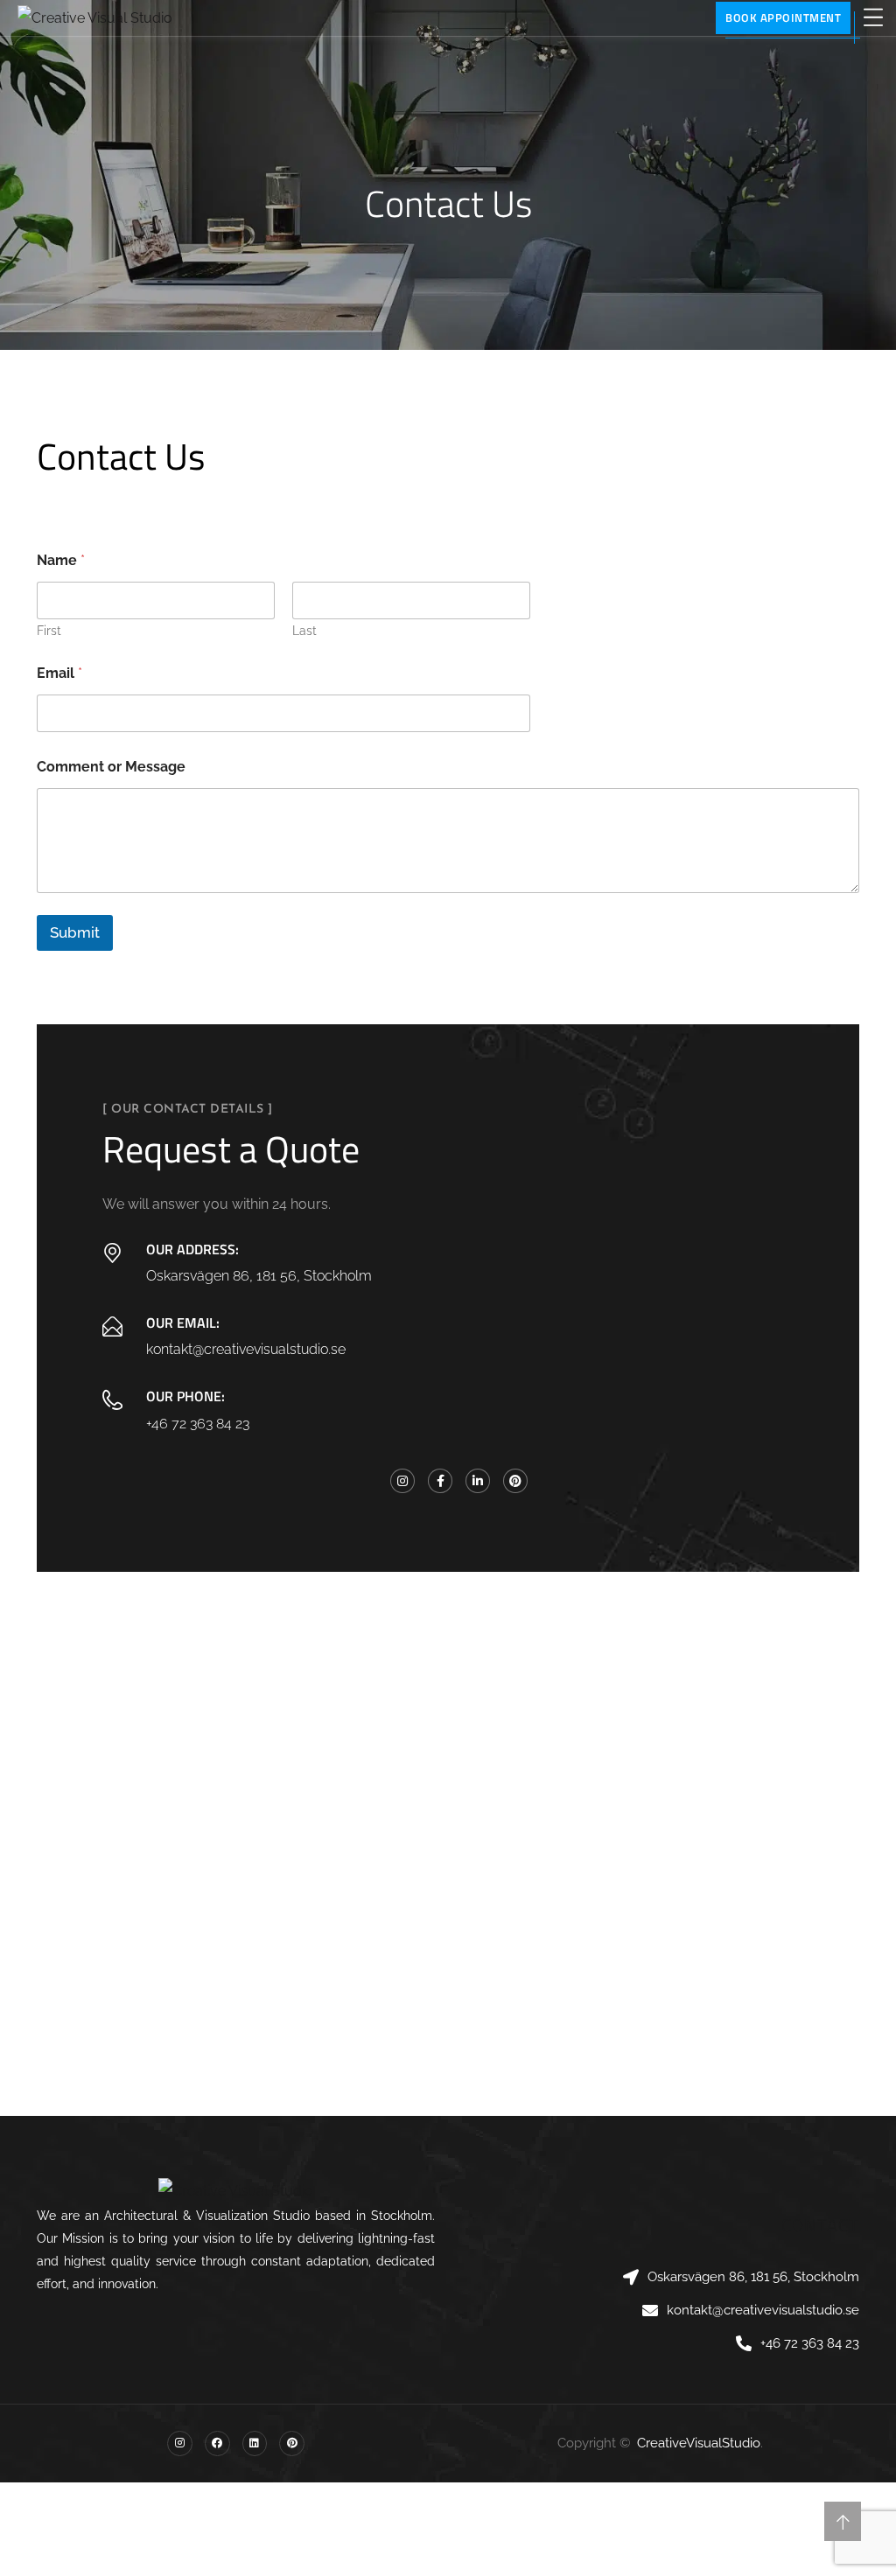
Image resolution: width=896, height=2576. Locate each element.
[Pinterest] (515, 1481)
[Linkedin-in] (478, 1481)
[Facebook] (217, 2443)
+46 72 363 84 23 (198, 1424)
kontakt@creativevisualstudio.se (246, 1349)
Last (304, 631)
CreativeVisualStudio (699, 2443)
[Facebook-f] (440, 1481)
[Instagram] (402, 1481)
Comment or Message (111, 767)
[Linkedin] (255, 2443)
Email (59, 673)
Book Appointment (783, 17)
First (49, 631)
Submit (75, 932)
